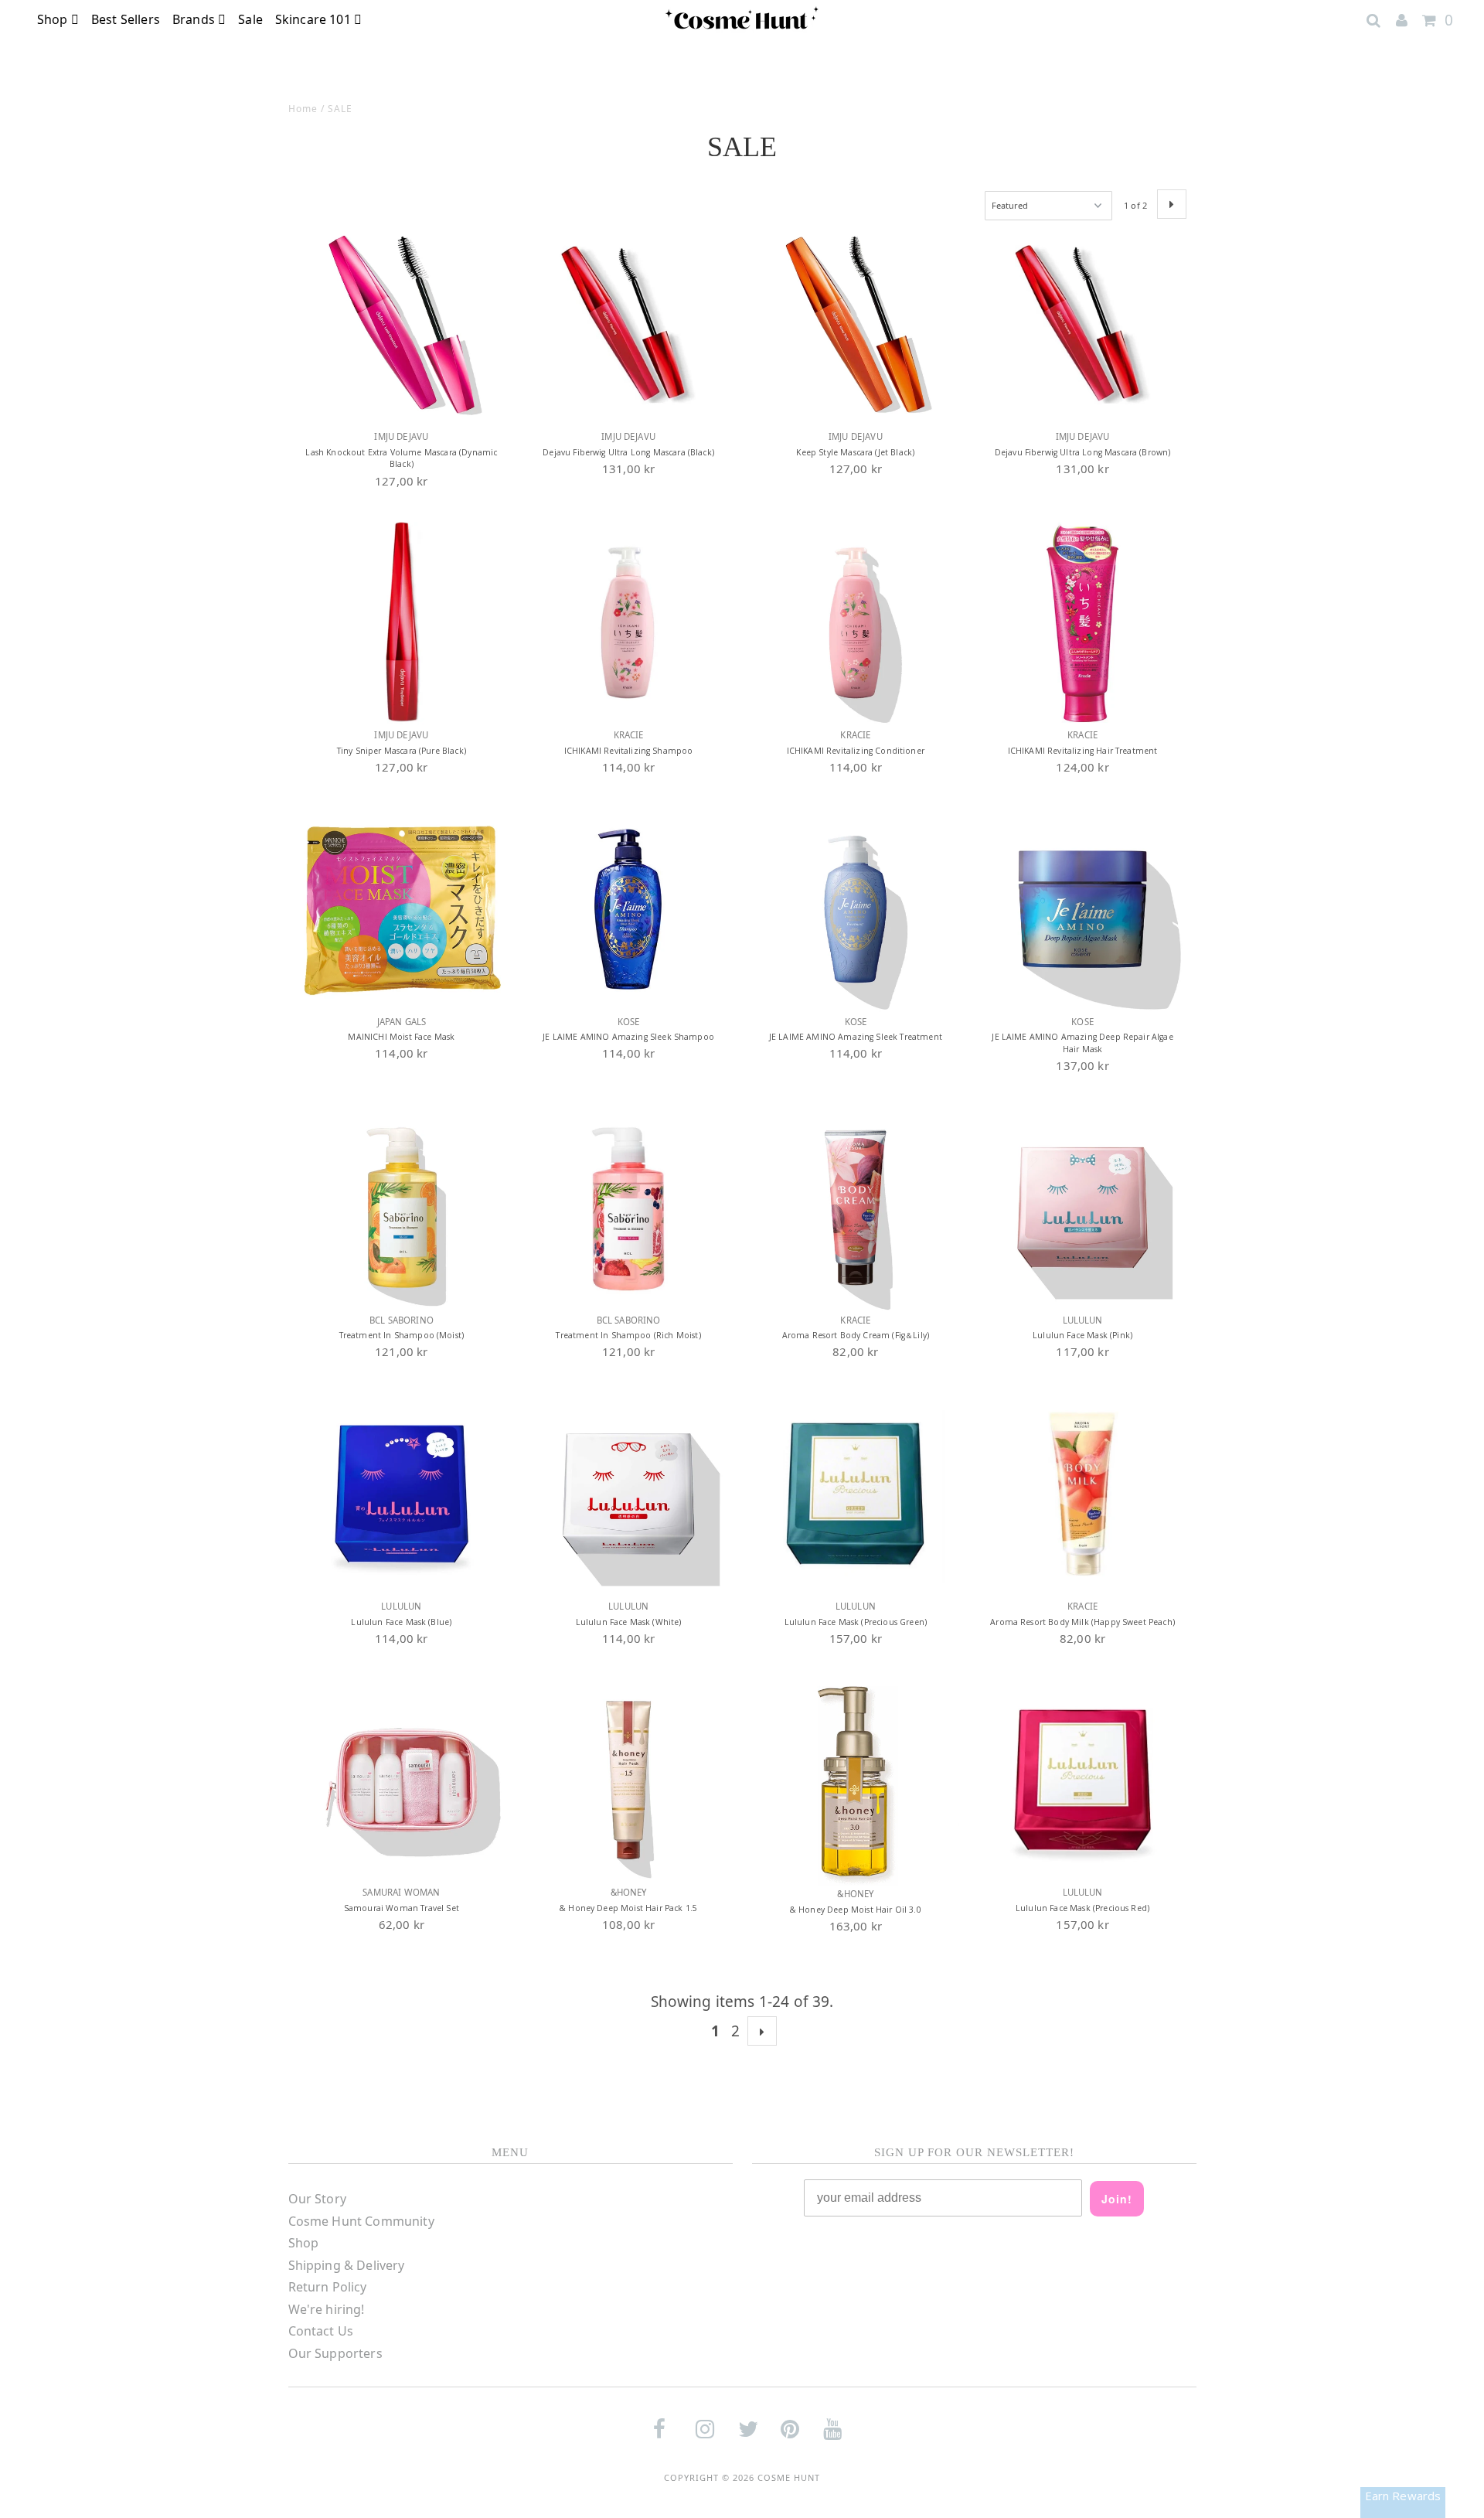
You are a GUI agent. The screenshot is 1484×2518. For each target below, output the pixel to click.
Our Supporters (335, 2353)
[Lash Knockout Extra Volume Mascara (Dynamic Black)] (402, 324)
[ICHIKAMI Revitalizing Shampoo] (628, 623)
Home (303, 109)
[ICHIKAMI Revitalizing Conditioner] (855, 623)
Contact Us (321, 2331)
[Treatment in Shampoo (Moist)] (402, 1207)
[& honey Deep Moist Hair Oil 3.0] (855, 1781)
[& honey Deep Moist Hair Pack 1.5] (628, 1780)
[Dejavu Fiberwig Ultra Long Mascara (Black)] (628, 324)
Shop (54, 19)
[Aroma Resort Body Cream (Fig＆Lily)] (855, 1207)
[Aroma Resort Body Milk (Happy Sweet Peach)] (1082, 1494)
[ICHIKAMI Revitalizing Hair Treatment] (1082, 623)
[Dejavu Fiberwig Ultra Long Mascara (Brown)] (1082, 324)
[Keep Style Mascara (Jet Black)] (855, 324)
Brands (195, 19)
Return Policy (328, 2287)
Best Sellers (126, 19)
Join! (1117, 2199)
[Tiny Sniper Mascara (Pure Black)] (402, 623)
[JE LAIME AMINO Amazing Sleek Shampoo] (628, 909)
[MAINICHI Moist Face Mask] (402, 909)
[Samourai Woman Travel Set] (402, 1780)
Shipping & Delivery (347, 2265)
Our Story (317, 2199)
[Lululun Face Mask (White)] (628, 1494)
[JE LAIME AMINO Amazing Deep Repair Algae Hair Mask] (1082, 909)
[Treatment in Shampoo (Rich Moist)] (628, 1207)
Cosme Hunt (789, 2477)
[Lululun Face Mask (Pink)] (1082, 1207)
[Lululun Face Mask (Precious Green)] (855, 1494)
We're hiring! (327, 2309)
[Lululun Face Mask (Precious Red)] (1082, 1780)
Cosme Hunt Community (361, 2221)
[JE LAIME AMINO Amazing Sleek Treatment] (855, 909)
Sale (250, 19)
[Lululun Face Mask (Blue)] (402, 1494)
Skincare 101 (315, 19)
